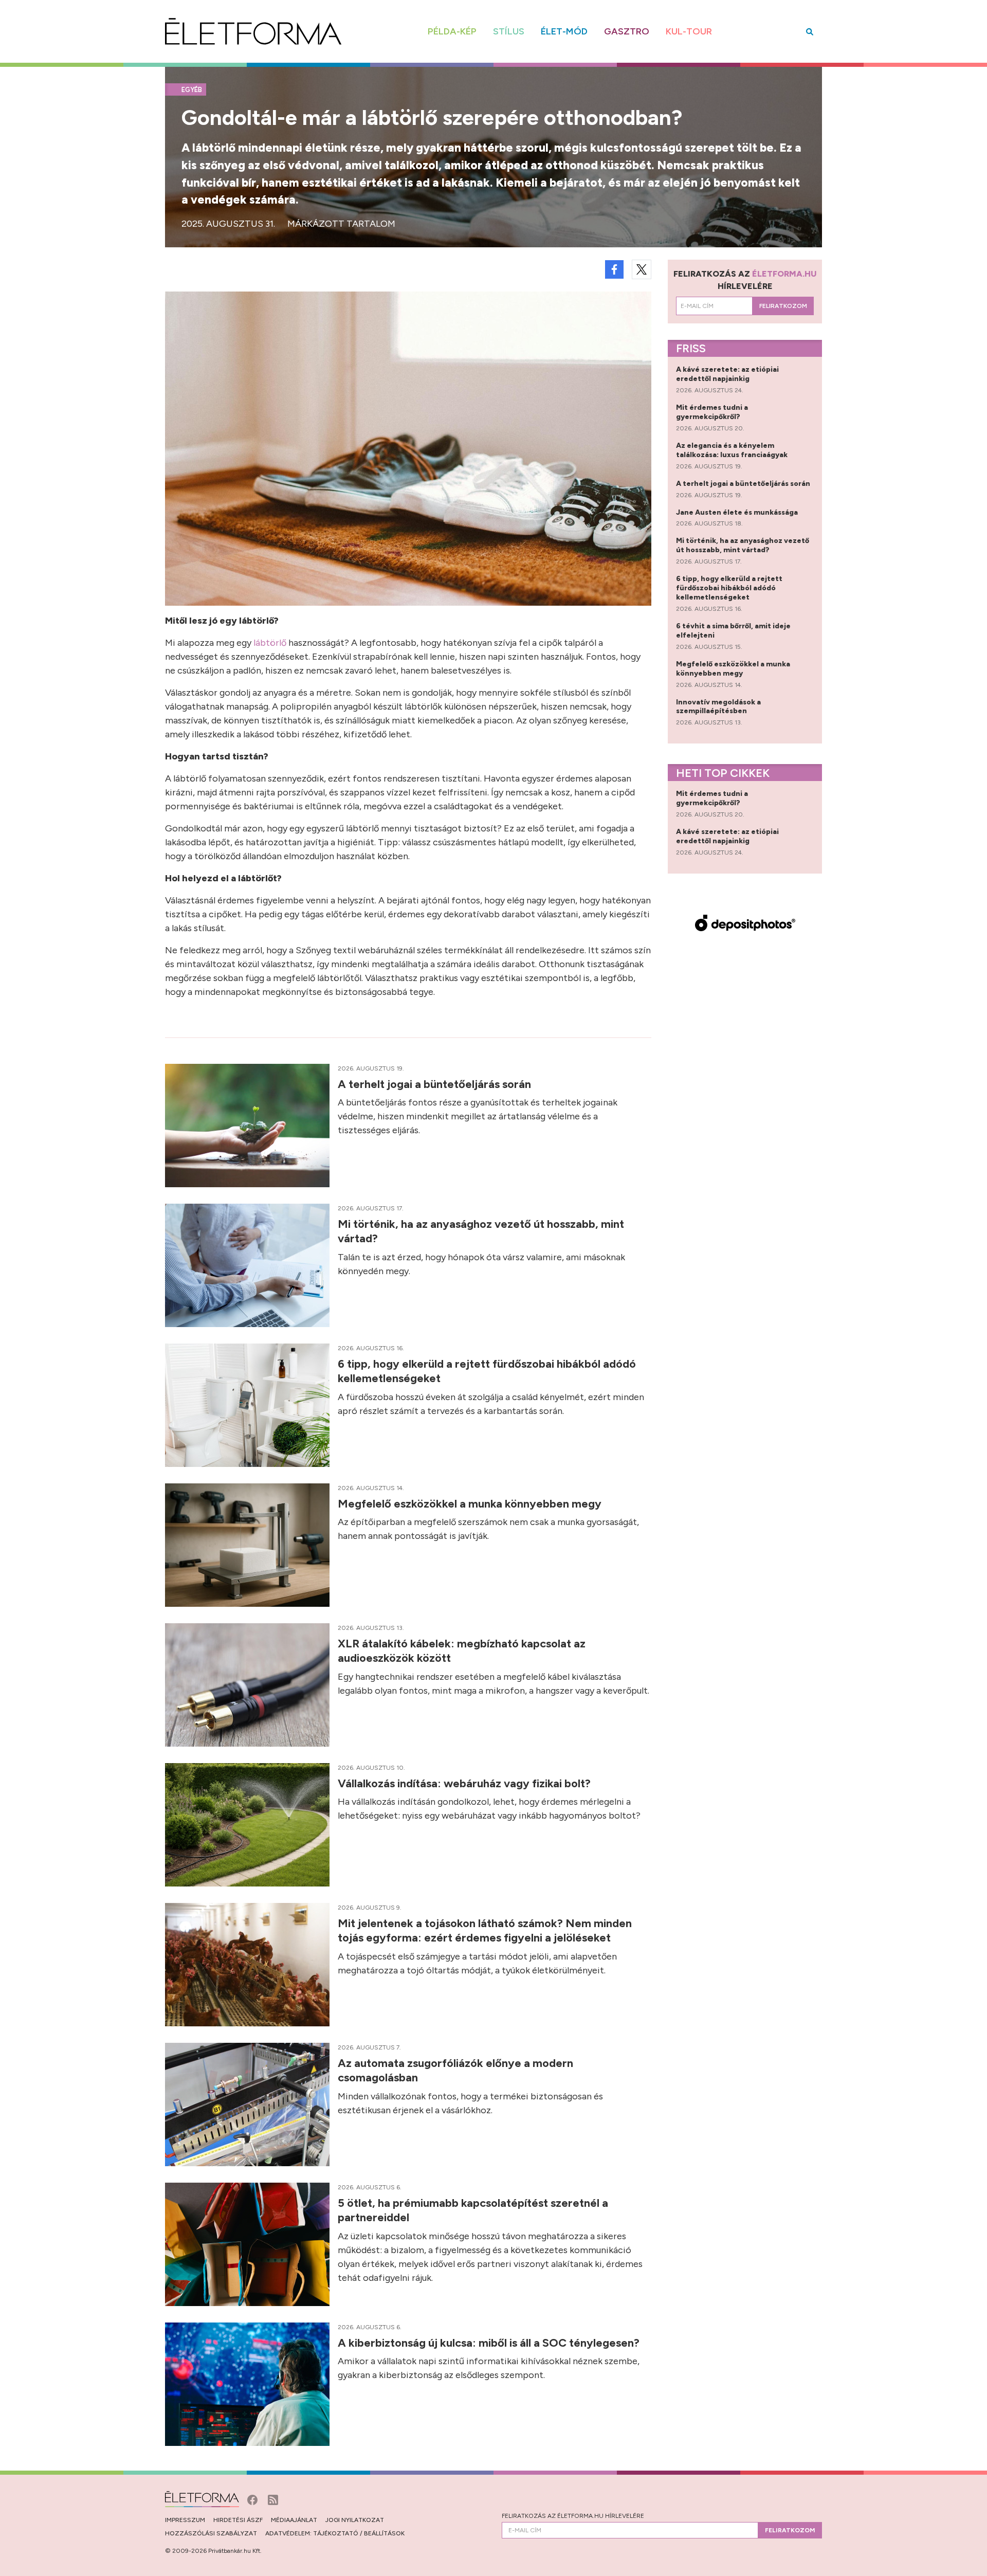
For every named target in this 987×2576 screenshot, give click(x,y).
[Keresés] (810, 32)
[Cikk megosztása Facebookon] (614, 269)
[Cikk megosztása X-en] (642, 269)
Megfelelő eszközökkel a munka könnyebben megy (471, 1504)
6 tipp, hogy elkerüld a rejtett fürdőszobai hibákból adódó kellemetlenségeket (487, 1371)
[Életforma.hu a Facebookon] (253, 2499)
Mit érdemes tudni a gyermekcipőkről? (712, 412)
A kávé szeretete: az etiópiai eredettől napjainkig (727, 374)
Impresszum (185, 2520)
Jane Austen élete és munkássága (738, 512)
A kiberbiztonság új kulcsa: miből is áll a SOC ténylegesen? (490, 2343)
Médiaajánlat (294, 2520)
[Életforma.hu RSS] (273, 2499)
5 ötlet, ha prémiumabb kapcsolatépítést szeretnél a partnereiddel (473, 2210)
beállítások (384, 2533)
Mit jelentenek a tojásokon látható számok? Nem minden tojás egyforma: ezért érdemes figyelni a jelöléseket (485, 1930)
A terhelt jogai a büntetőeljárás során (436, 1084)
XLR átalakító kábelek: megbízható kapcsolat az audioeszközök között (462, 1651)
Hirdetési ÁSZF (238, 2520)
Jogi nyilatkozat (355, 2520)
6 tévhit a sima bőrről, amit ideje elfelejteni (733, 631)
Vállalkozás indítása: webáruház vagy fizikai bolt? (465, 1783)
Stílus (509, 31)
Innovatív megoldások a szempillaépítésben (718, 707)
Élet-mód (564, 31)
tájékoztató (336, 2533)
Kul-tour (689, 31)
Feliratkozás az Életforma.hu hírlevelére (573, 2516)
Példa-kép (452, 31)
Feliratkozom (783, 306)
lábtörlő (270, 643)
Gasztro (627, 31)
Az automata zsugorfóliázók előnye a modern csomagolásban (455, 2070)
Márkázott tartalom (341, 224)
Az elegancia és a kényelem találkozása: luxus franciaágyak (733, 450)
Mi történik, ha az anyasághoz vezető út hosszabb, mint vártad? (481, 1231)
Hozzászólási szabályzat (211, 2533)
